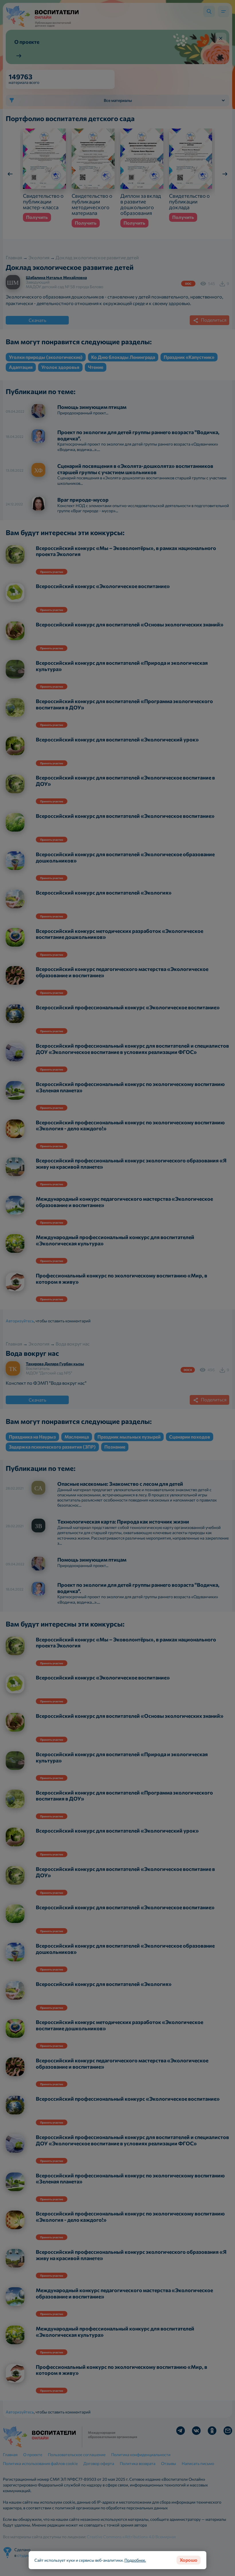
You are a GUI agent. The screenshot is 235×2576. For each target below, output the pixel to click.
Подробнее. (135, 2560)
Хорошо (189, 2560)
